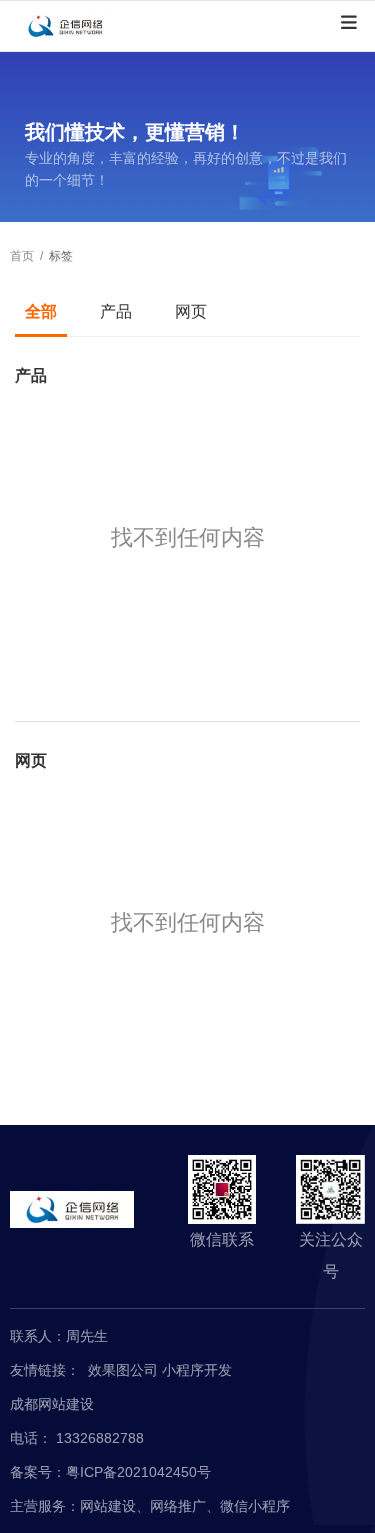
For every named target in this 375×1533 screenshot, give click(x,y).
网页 (191, 311)
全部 (41, 311)
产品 (116, 311)
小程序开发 (197, 1370)
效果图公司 (125, 1370)
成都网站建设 (52, 1404)
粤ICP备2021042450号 (138, 1472)
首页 (23, 256)
